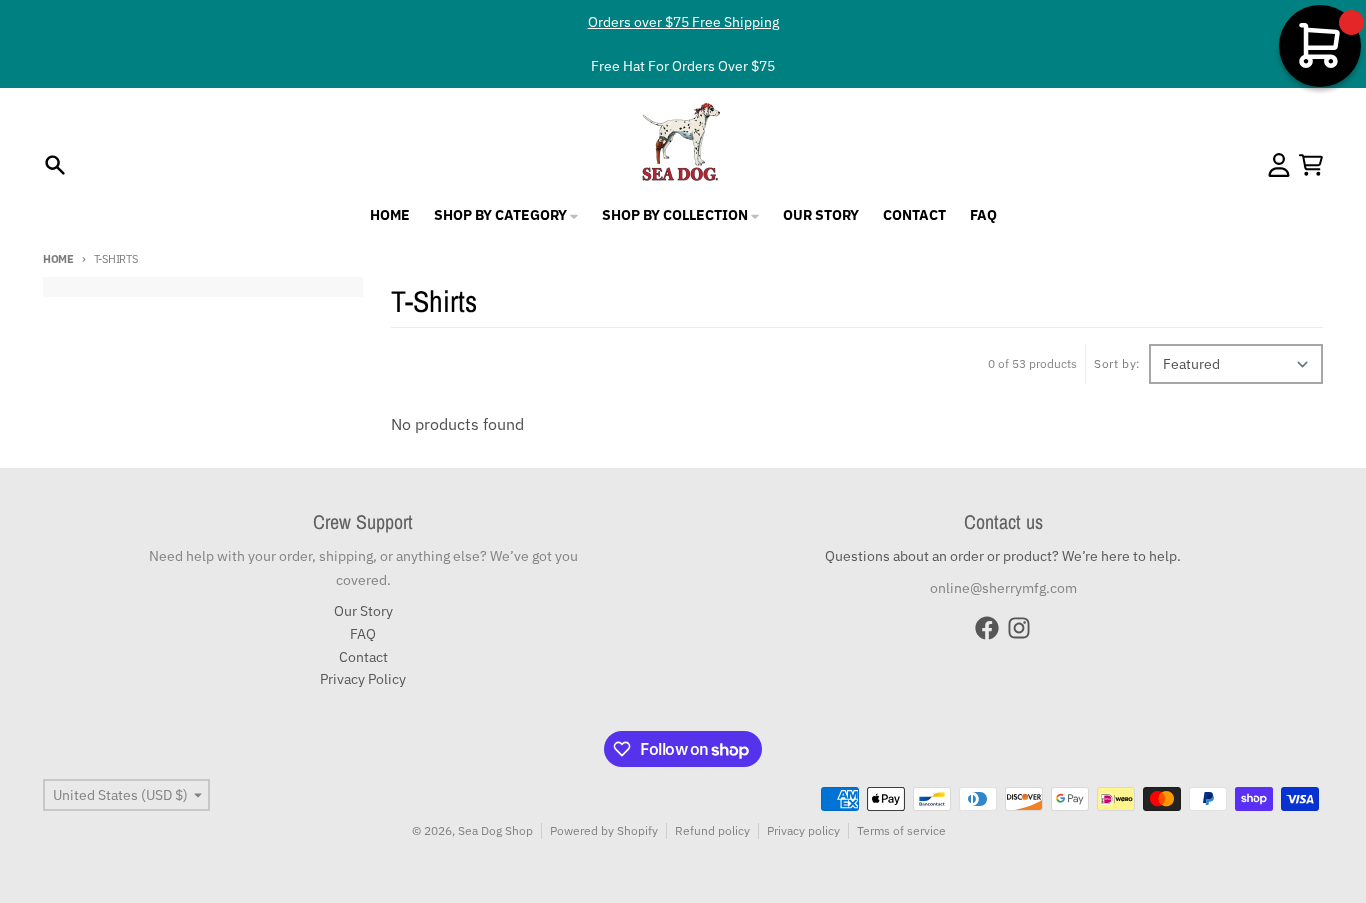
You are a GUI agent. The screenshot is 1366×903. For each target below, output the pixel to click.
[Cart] (1311, 165)
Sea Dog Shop (495, 830)
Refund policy (712, 830)
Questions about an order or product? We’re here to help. (1003, 556)
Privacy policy (803, 830)
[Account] (1279, 165)
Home (58, 259)
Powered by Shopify (604, 830)
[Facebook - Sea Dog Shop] (987, 628)
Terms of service (901, 830)
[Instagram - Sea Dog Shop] (1019, 628)
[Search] (55, 165)
